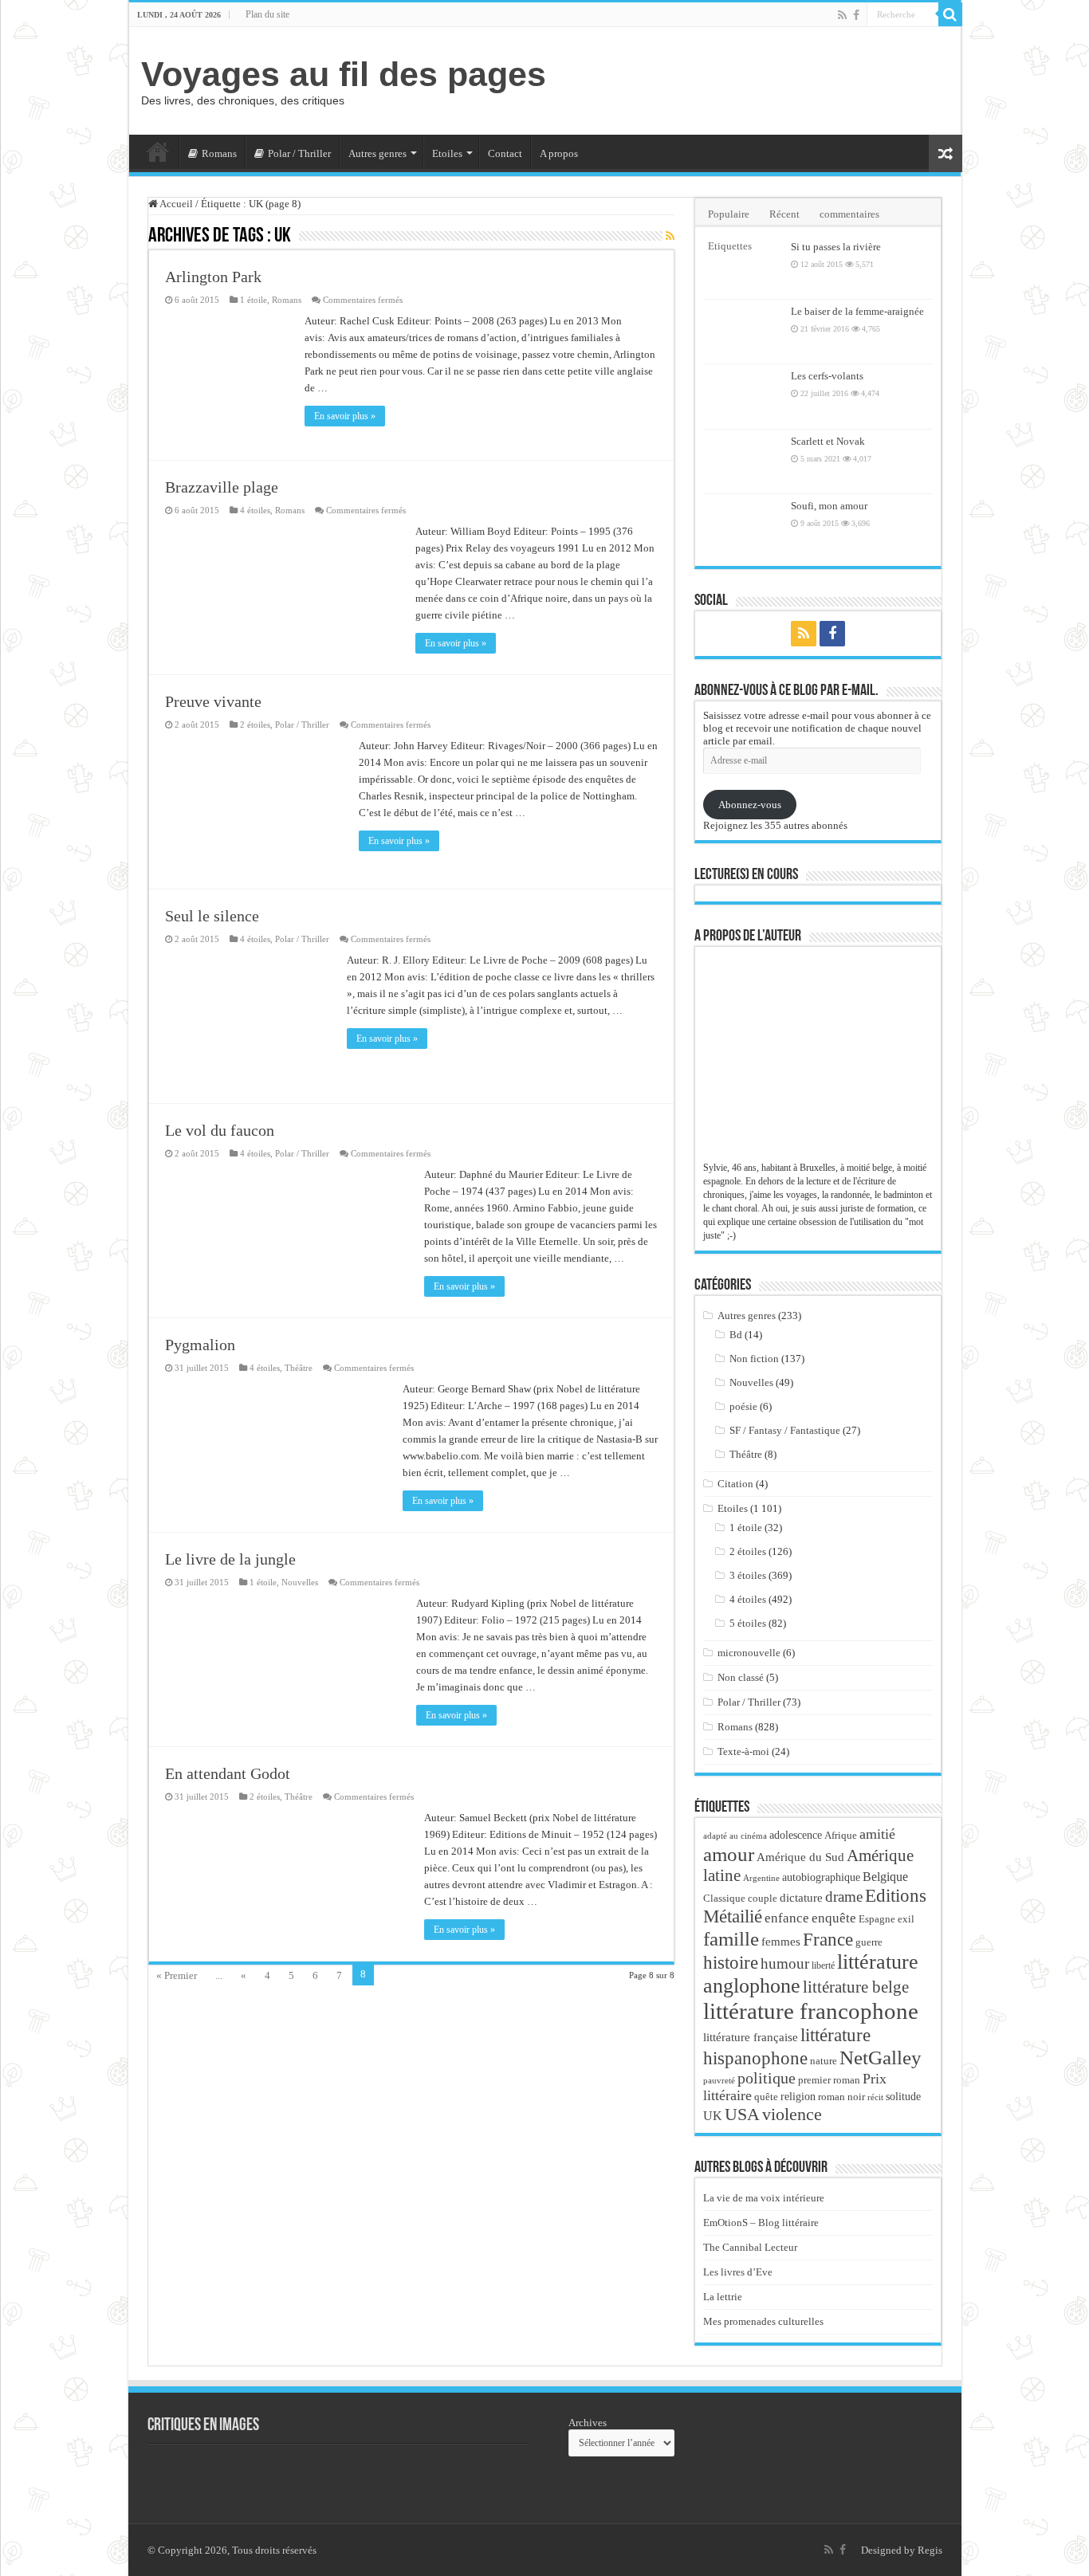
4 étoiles (255, 510)
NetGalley (881, 2057)
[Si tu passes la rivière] (743, 267)
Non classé (741, 1677)
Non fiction (754, 1359)
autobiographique (821, 1877)
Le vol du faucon (220, 1130)
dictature (801, 1898)
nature (824, 2061)
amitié (877, 1834)
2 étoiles (255, 724)
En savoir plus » (345, 416)
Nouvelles (300, 1582)
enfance (787, 1918)
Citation (735, 1484)
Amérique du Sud (800, 1857)
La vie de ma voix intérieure (764, 2198)
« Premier (177, 1975)
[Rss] (842, 15)
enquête (834, 1918)
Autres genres (377, 153)
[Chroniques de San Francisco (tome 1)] (187, 2476)
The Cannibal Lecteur (750, 2247)
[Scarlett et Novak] (743, 461)
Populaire (729, 214)
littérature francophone (811, 2011)
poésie (743, 1406)
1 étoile (254, 300)
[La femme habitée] (275, 2476)
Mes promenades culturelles (763, 2321)
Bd (736, 1335)
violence (792, 2114)
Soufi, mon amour (829, 506)
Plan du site (267, 14)
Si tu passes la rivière (836, 247)
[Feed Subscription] (670, 237)
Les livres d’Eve (738, 2272)
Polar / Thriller (299, 153)
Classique (724, 1898)
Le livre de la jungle (230, 1559)
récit (875, 2097)
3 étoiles (748, 1575)
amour (729, 1854)
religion (798, 2096)
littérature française (751, 2037)
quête (766, 2097)
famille (731, 1938)
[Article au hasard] (946, 153)
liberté (823, 1965)
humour (785, 1963)
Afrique (841, 1835)
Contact (505, 153)
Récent (784, 214)
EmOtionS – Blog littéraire (761, 2223)
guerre (869, 1942)
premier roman (829, 2080)
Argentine (761, 1878)
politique (767, 2078)
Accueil (158, 151)
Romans (219, 153)
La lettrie (723, 2297)
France (828, 1939)
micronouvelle (749, 1653)
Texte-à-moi (743, 1751)
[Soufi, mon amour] (743, 526)
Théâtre (299, 1368)
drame (844, 1897)
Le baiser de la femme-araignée (857, 311)
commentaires (849, 214)
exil (906, 1919)
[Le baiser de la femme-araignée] (743, 332)
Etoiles (447, 153)
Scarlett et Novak (828, 441)
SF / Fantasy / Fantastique (785, 1430)
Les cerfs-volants (827, 376)
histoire (731, 1963)
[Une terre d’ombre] (363, 2476)
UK (713, 2116)
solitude (903, 2097)
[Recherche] (950, 14)
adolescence (796, 1835)
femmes (781, 1942)
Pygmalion (200, 1345)
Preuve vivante (213, 701)
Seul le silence (212, 916)
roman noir (841, 2097)
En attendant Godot (228, 1773)
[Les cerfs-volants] (743, 396)
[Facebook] (856, 15)
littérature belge (856, 1987)
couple (763, 1899)
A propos (559, 153)
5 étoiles (748, 1623)
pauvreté (719, 2080)
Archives (588, 2423)
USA (742, 2114)
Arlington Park (213, 277)
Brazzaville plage (222, 487)
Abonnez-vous (750, 805)
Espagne (877, 1919)
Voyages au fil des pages (344, 74)
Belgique (885, 1877)
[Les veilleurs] (450, 2476)
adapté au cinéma (735, 1836)
